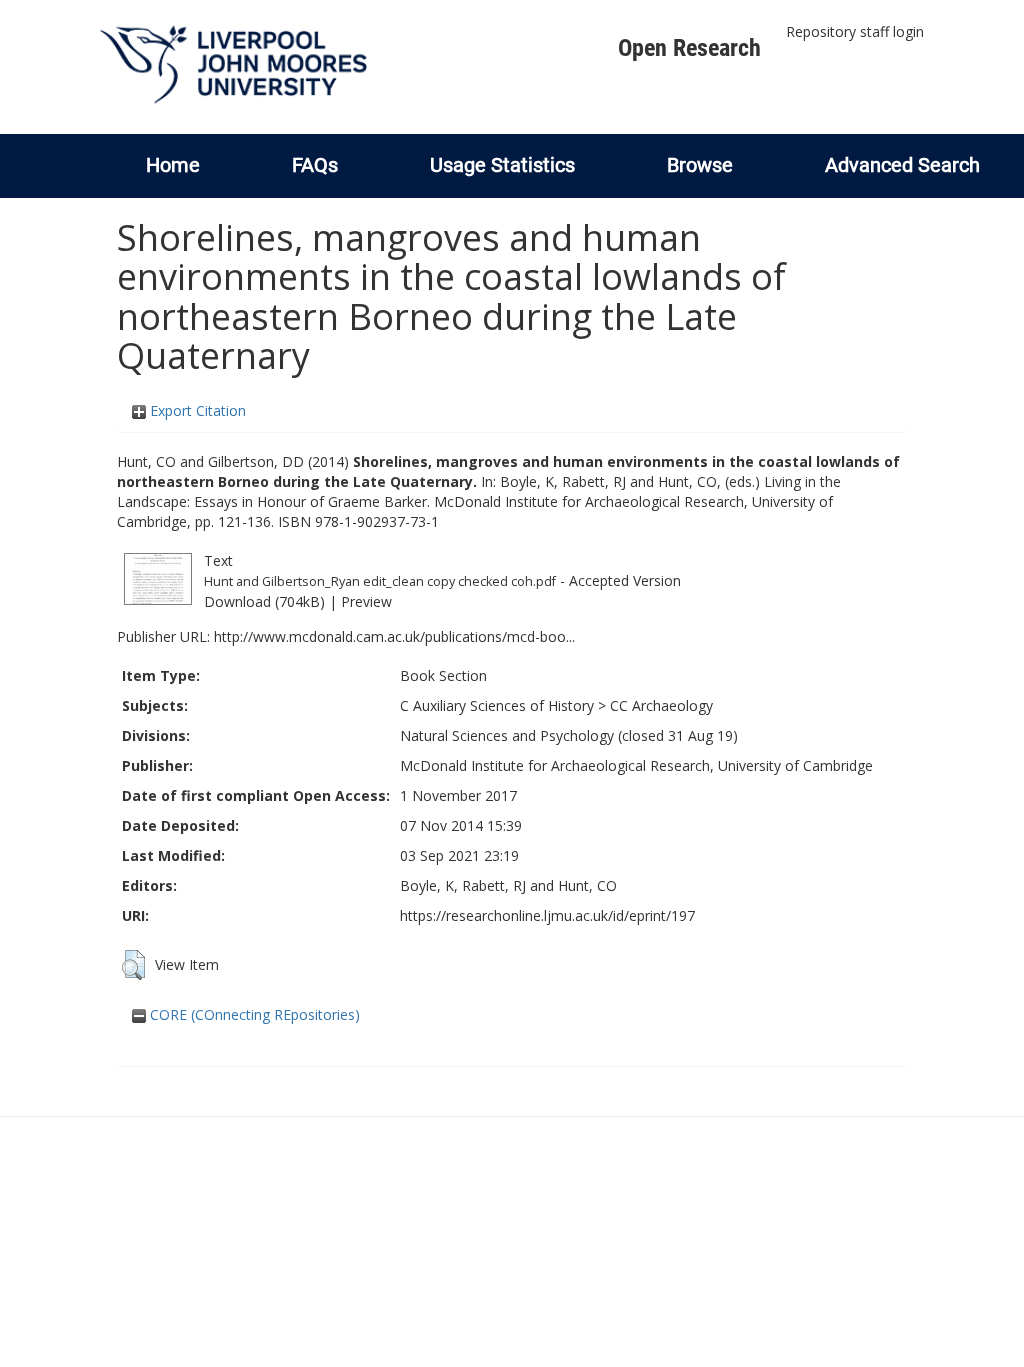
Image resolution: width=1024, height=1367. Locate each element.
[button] (133, 965)
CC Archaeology (661, 705)
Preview (366, 601)
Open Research (689, 48)
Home (173, 165)
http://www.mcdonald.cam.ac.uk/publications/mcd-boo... (394, 636)
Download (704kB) (264, 601)
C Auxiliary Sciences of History (497, 705)
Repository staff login (855, 31)
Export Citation (196, 410)
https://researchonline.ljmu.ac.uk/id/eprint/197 (547, 915)
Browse (700, 165)
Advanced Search (902, 165)
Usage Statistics (502, 165)
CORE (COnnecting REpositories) (253, 1014)
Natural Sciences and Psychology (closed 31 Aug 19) (569, 735)
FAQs (315, 165)
